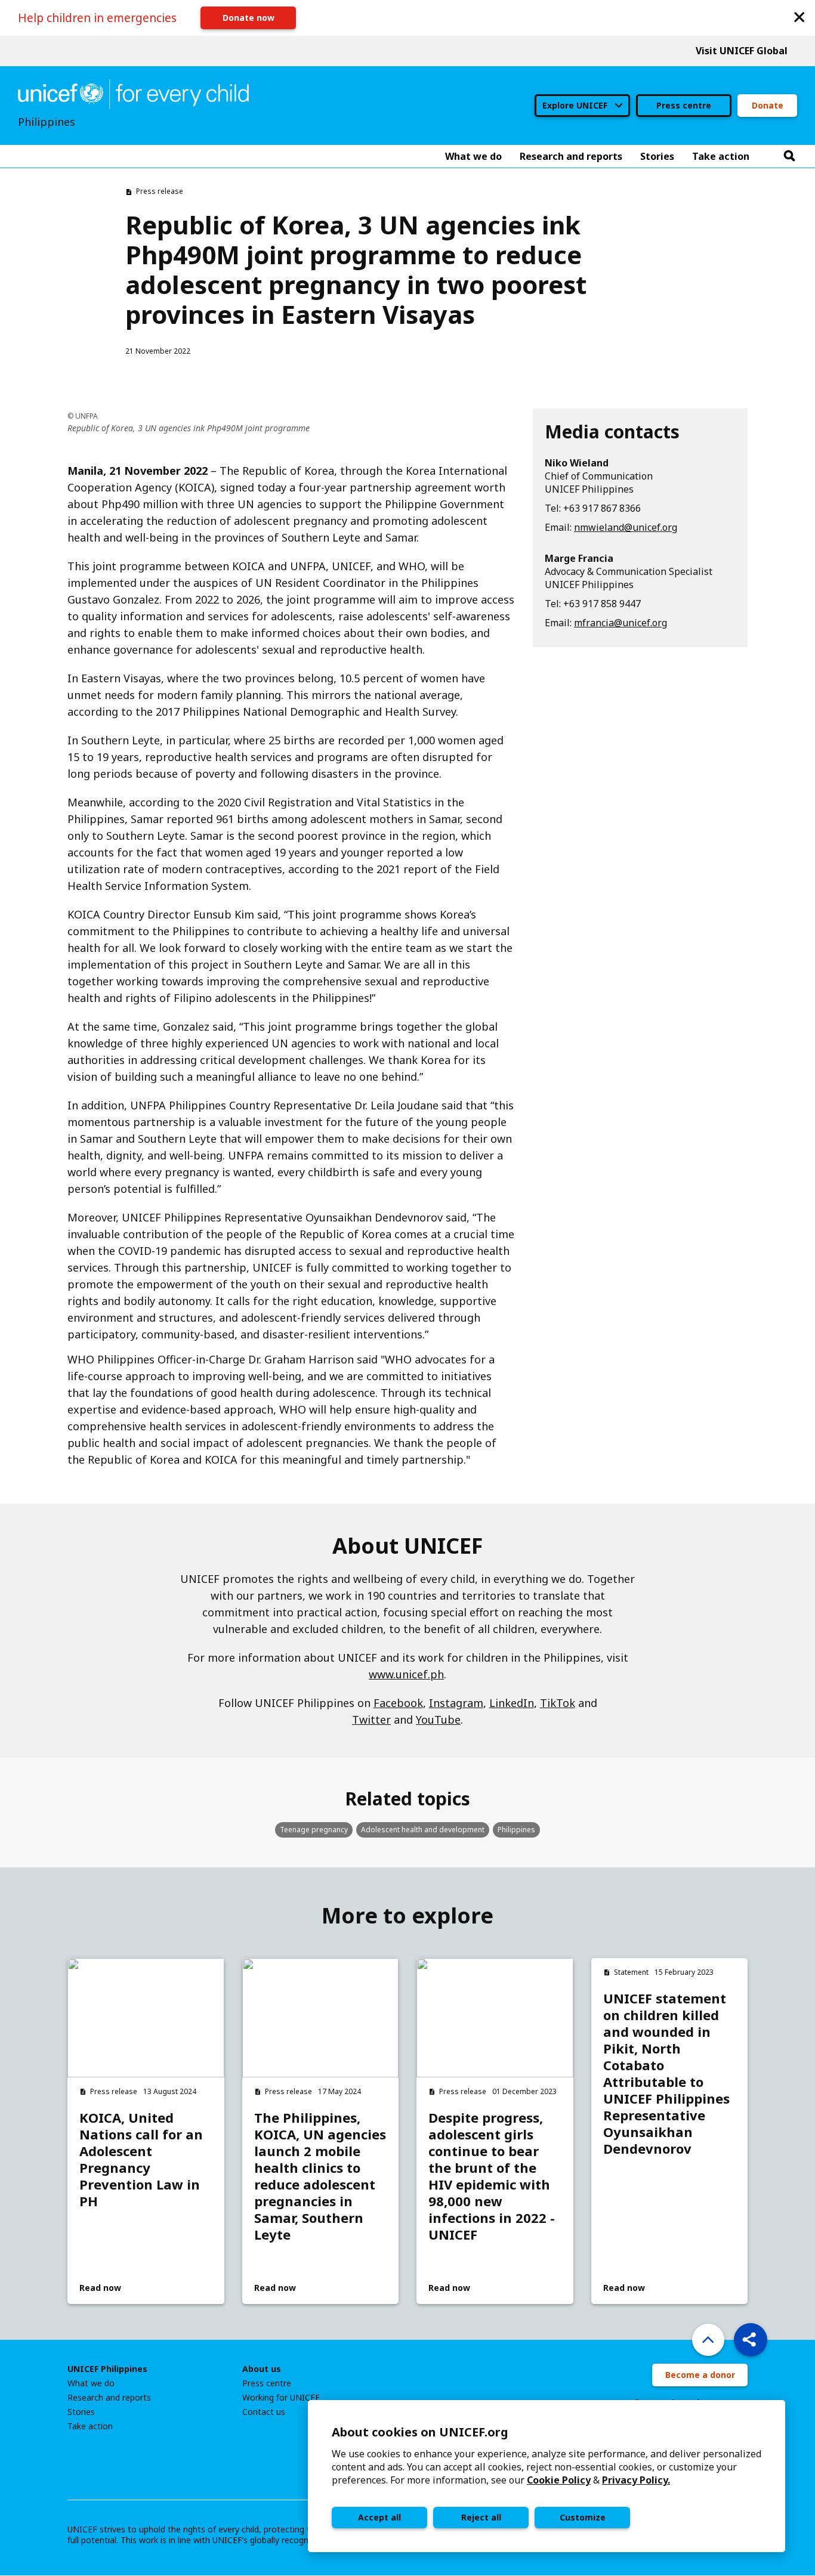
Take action (90, 2426)
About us (262, 2369)
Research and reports (109, 2398)
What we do (91, 2383)
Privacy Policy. (636, 2480)
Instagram (456, 1703)
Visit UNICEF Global (742, 51)
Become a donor (700, 2375)
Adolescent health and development (423, 1830)
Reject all (481, 2517)
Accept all (379, 2517)
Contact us (264, 2412)
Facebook (398, 1703)
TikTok (558, 1703)
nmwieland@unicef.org (626, 527)
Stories (81, 2412)
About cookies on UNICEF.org (420, 2432)
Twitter (371, 1720)
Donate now (248, 18)
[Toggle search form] (789, 156)
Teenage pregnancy (314, 1830)
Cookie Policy (559, 2480)
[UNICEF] (133, 93)
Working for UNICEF (281, 2398)
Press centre (684, 105)
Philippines (516, 1830)
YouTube (438, 1720)
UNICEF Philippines (107, 2369)
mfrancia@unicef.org (620, 623)
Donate (768, 105)
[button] (799, 16)
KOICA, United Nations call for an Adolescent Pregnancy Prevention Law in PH (141, 2159)
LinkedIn (512, 1703)
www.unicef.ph (406, 1674)
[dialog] (547, 2476)
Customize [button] (583, 2517)
